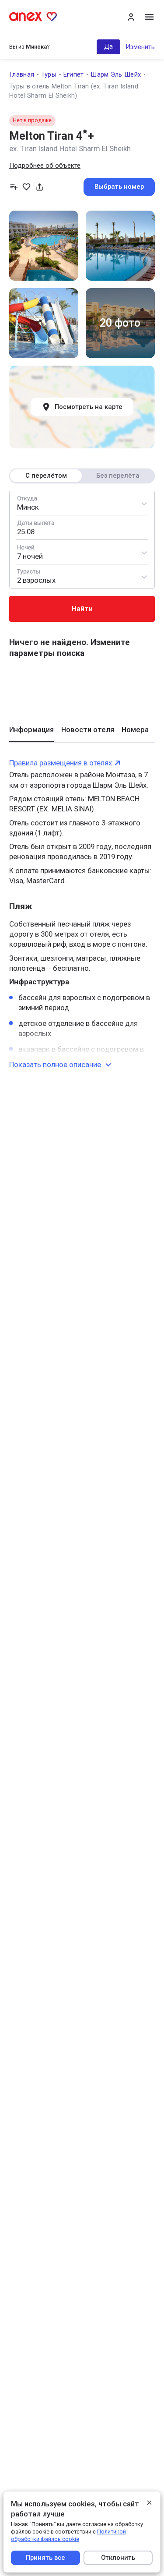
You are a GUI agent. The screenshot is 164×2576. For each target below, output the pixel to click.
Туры (49, 74)
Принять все (45, 2558)
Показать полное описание (55, 1064)
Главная (22, 74)
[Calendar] (82, 527)
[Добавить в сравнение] (14, 187)
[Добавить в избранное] (26, 187)
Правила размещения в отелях (61, 763)
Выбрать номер (119, 187)
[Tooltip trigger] (40, 187)
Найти (82, 609)
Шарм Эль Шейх (116, 74)
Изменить (140, 47)
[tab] (31, 733)
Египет (74, 74)
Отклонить (119, 2558)
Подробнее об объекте (45, 166)
